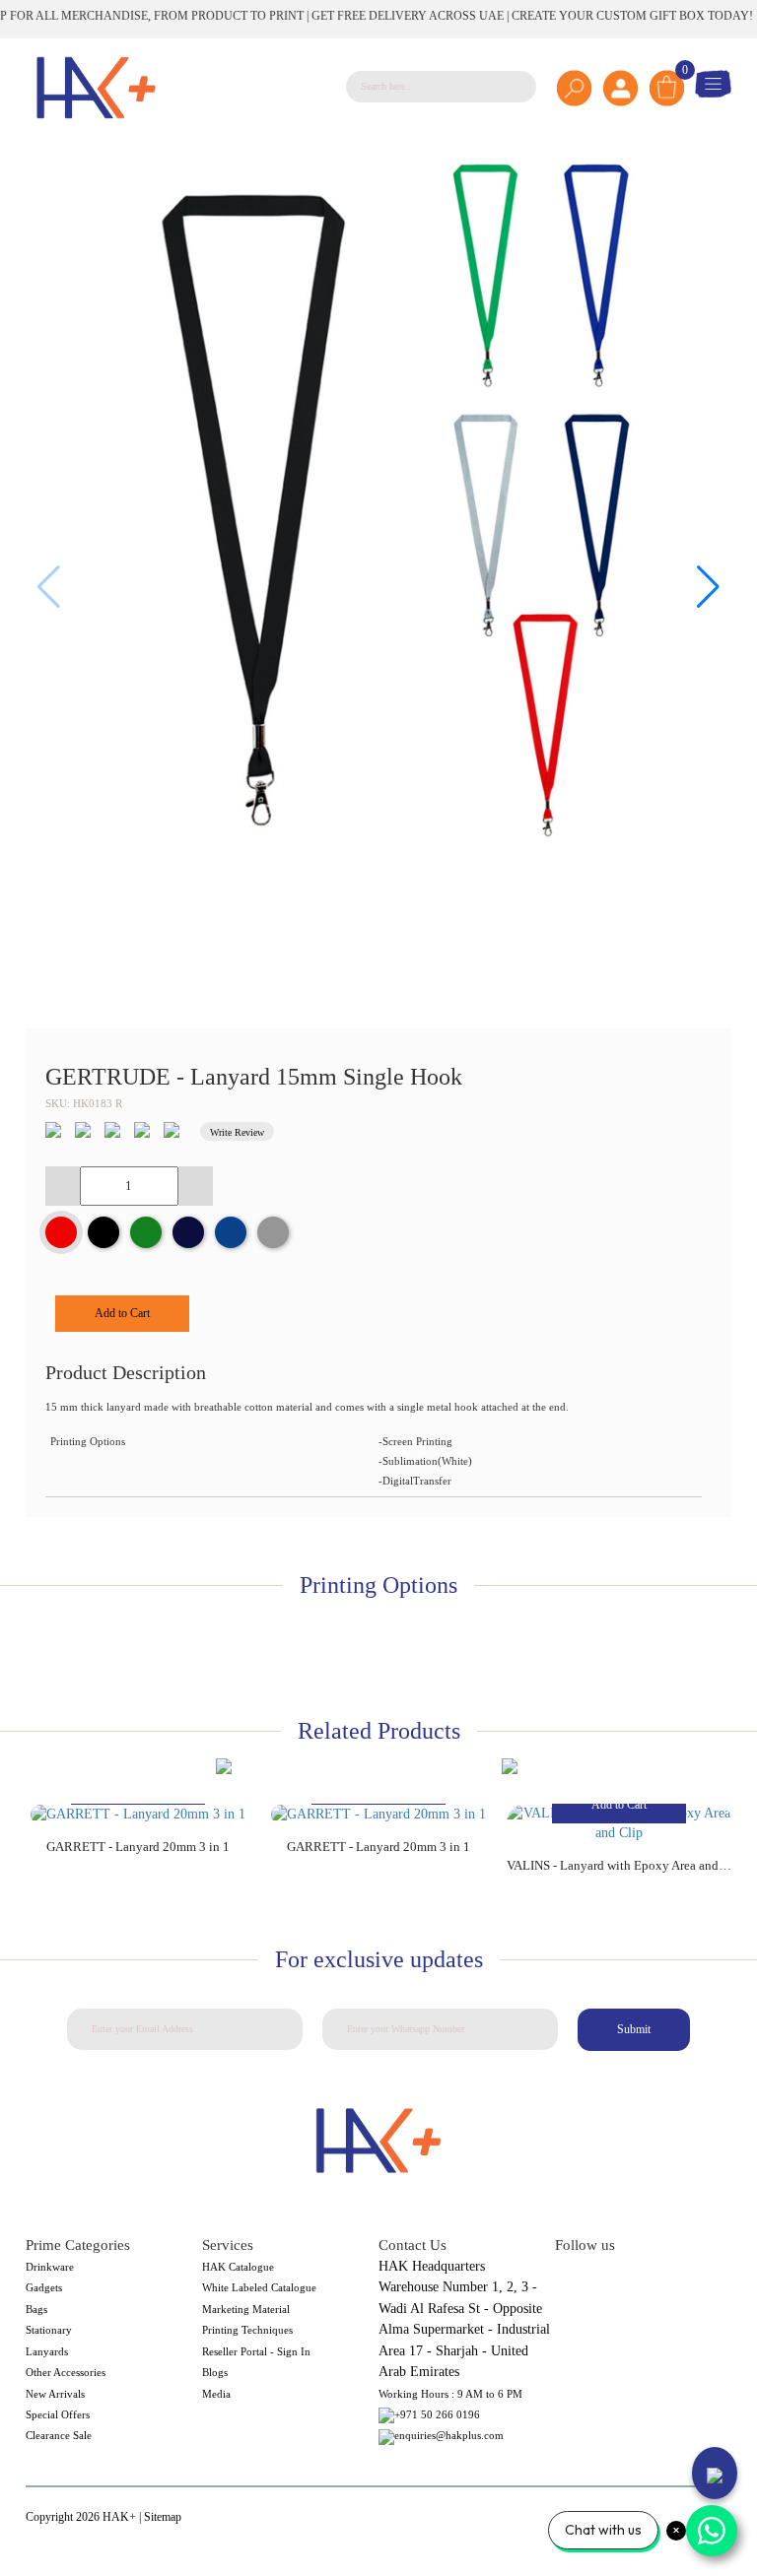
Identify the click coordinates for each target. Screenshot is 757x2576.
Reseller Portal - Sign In (256, 2351)
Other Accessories (66, 2372)
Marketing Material (246, 2309)
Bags (36, 2309)
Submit (634, 2029)
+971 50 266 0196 (437, 2414)
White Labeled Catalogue (259, 2287)
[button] (708, 587)
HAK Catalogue (238, 2267)
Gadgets (44, 2287)
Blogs (215, 2372)
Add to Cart (122, 1313)
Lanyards (47, 2351)
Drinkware (50, 2267)
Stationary (49, 2330)
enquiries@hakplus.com (449, 2435)
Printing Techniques (247, 2330)
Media (216, 2394)
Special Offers (58, 2414)
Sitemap (163, 2517)
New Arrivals (55, 2394)
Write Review (237, 1132)
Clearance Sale (59, 2435)
